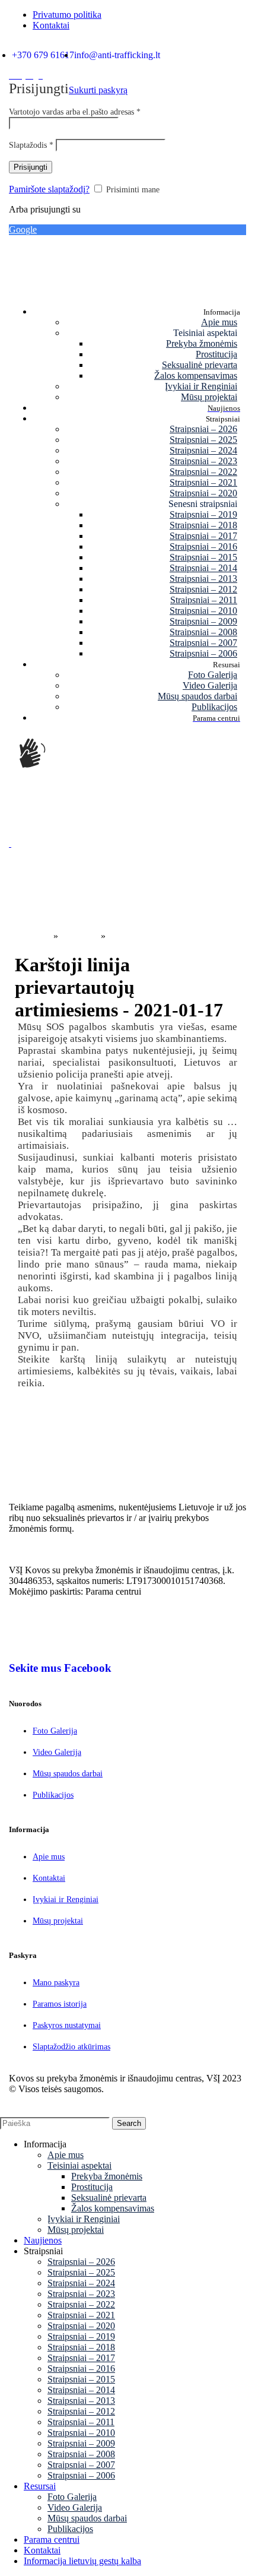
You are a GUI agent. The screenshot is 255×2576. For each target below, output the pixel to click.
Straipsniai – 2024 (203, 450)
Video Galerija (210, 685)
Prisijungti (31, 167)
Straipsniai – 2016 (203, 546)
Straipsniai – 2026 (203, 429)
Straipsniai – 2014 (203, 568)
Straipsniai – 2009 (203, 621)
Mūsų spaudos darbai (197, 696)
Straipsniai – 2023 (203, 461)
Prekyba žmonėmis (202, 343)
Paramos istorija (60, 2004)
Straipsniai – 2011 (204, 600)
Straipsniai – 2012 (203, 589)
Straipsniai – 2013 (203, 579)
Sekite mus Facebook (60, 1668)
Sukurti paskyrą (98, 90)
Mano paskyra (56, 1983)
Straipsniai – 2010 (203, 611)
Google (23, 229)
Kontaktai (49, 1878)
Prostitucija (216, 354)
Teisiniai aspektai (79, 2165)
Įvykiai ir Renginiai (201, 386)
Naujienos (79, 936)
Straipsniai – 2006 (203, 653)
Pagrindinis (30, 936)
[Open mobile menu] (10, 843)
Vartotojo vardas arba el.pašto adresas (75, 112)
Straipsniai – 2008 (203, 632)
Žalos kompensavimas (196, 376)
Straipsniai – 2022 (203, 472)
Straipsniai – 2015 (203, 557)
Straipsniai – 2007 (203, 643)
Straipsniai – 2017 (203, 536)
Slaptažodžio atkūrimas (71, 2047)
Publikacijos (214, 707)
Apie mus (219, 322)
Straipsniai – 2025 (203, 440)
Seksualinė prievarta (200, 365)
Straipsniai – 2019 (203, 514)
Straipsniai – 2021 (203, 482)
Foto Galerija (213, 675)
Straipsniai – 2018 (203, 525)
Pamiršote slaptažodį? (49, 189)
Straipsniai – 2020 (203, 493)
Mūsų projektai (209, 397)
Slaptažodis (31, 145)
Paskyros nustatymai (67, 2025)
